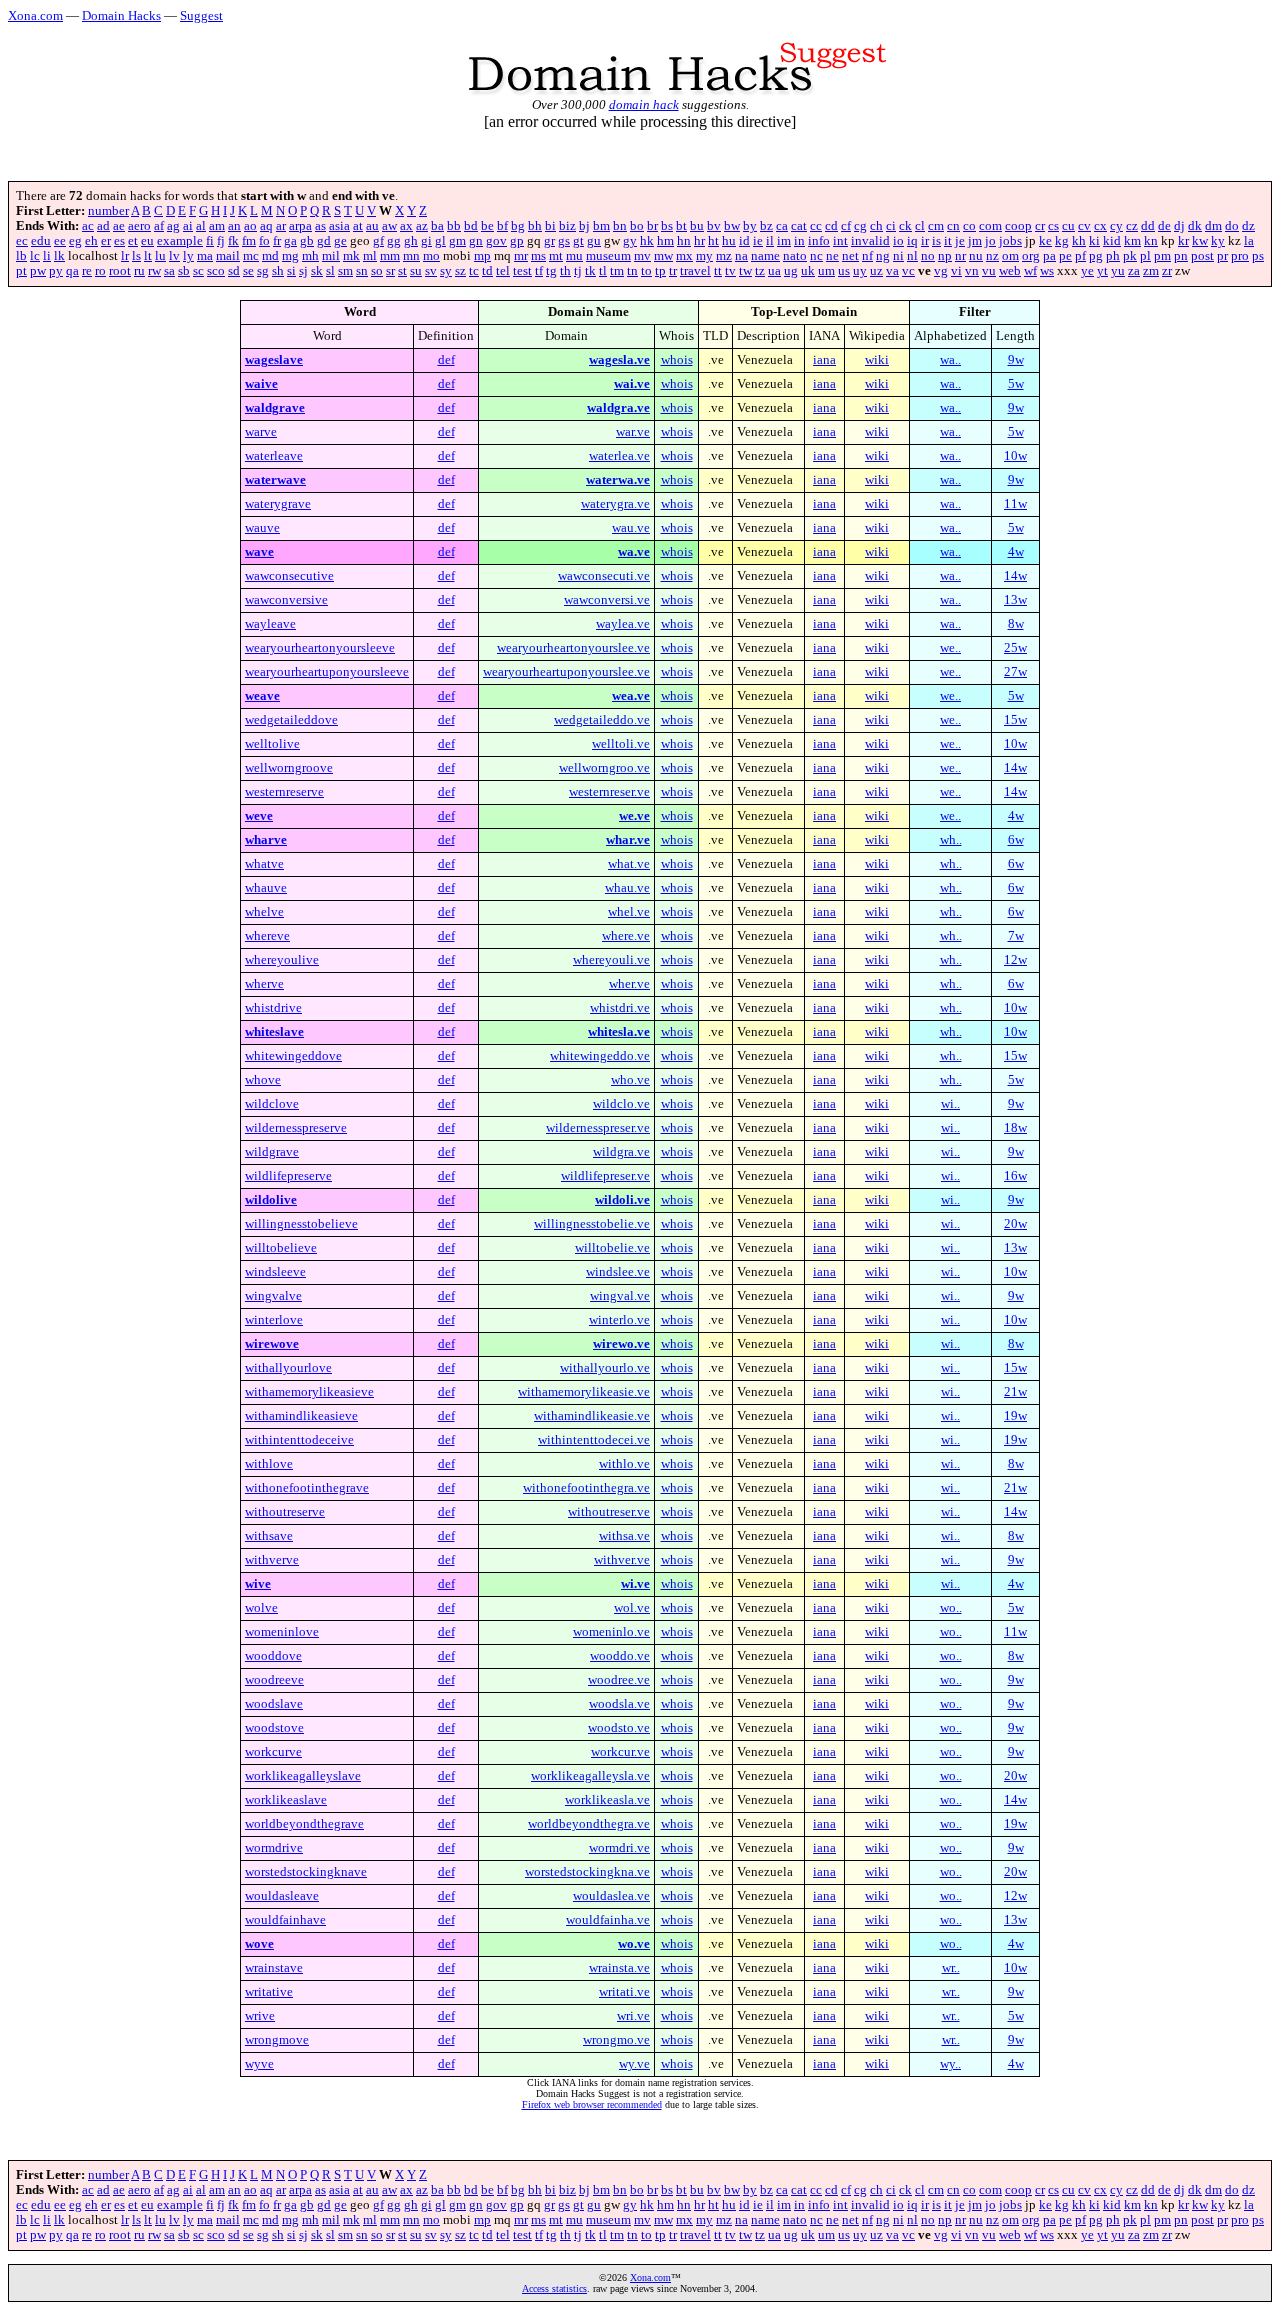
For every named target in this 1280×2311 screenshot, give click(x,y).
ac (88, 226)
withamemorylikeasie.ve (584, 1392)
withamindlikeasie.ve (592, 1416)
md (270, 256)
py (56, 271)
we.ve (634, 816)
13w (1015, 600)
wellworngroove (289, 768)
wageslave (274, 360)
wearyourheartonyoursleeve (320, 648)
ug (791, 271)
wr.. (951, 1968)
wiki (877, 360)
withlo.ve (624, 1464)
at (358, 226)
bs (667, 226)
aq (266, 226)
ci (891, 226)
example (180, 241)
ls (136, 256)
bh (535, 226)
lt (148, 256)
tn (632, 271)
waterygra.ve (615, 504)
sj (303, 271)
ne (832, 256)
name (765, 256)
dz (1248, 226)
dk (1195, 226)
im (784, 241)
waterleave (274, 456)
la (1249, 241)
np (945, 256)
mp (482, 256)
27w (1015, 672)
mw (663, 256)
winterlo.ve (619, 1320)
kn (1151, 241)
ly (188, 256)
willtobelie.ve (612, 1248)
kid (1112, 241)
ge (340, 241)
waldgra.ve (618, 408)
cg (860, 226)
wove (259, 1944)
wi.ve (635, 1584)
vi (956, 271)
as (320, 226)
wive (258, 1584)
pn (1181, 256)
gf (378, 241)
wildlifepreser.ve (605, 1176)
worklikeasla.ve (607, 1800)
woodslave (274, 1704)
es (119, 241)
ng (883, 256)
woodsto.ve (619, 1728)
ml (370, 256)
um (826, 271)
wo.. (951, 1608)
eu (147, 241)
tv (730, 271)
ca (782, 226)
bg (518, 226)
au (372, 226)
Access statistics (554, 2288)
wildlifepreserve (288, 1176)
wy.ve (634, 2064)
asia (339, 226)
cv (1084, 226)
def (446, 360)
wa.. (950, 360)
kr (1183, 241)
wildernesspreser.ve (598, 1128)
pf (1080, 256)
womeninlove (282, 1632)
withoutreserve (285, 1512)
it (948, 241)
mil (331, 256)
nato (795, 256)
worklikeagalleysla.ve (590, 1776)
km (1132, 241)
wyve (259, 2064)
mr (521, 256)
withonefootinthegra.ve (586, 1488)
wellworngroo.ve (604, 768)
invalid (870, 241)
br (652, 226)
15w (1015, 720)
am (217, 226)
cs (1053, 226)
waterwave (275, 480)
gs (564, 241)
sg (263, 271)
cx (1100, 226)
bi (550, 226)
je (960, 241)
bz (766, 226)
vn (972, 271)
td (487, 271)
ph (1113, 256)
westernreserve (284, 792)
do (1232, 226)
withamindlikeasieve (301, 1416)
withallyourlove (288, 1368)
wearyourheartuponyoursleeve (327, 672)
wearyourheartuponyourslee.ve (566, 672)
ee (60, 241)
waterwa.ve (618, 480)
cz (1132, 226)
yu (1118, 271)
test (522, 271)
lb (21, 256)
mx (684, 256)
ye (1087, 271)
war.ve (633, 432)
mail (228, 256)
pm (1162, 256)
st (402, 271)
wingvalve (273, 1296)
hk (647, 241)
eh (91, 241)
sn (362, 271)
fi (210, 241)
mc (251, 256)
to (646, 271)
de (1164, 226)
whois (677, 360)
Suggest (201, 15)
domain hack (644, 104)
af (159, 226)
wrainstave (274, 1968)
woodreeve (274, 1680)
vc (908, 271)
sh (278, 271)
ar (281, 226)
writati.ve (624, 1992)
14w (1015, 576)
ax (406, 226)
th (565, 271)
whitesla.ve (619, 1032)
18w (1015, 1128)
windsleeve (275, 1272)
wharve (266, 840)
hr (699, 241)
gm (457, 241)
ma (205, 256)
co (969, 226)
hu (729, 241)
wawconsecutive (289, 576)
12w (1015, 960)
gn (476, 241)
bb (454, 226)
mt (556, 256)
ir (925, 241)
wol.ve (632, 1608)
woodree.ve (619, 1680)
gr (549, 241)
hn (684, 241)
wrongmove (277, 2040)
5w (1016, 384)
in (799, 241)
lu (160, 256)
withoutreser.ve (609, 1512)
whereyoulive (282, 960)
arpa (300, 226)
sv (431, 271)
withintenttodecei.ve (594, 1440)
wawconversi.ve (607, 600)
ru (139, 271)
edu (41, 241)
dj (1179, 226)
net (850, 256)
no (928, 256)
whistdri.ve (620, 1008)
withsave (269, 1536)
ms (538, 256)
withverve (272, 1560)
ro (100, 271)
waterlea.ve (619, 456)
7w (1016, 936)
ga (290, 241)
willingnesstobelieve (301, 1224)
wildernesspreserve (296, 1128)
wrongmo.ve (616, 2040)
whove (263, 1080)
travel (695, 271)
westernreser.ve (609, 792)
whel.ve (629, 912)
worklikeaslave (286, 1800)
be (487, 226)
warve (261, 432)
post (1202, 256)
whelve (264, 912)
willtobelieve (281, 1248)
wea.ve (631, 696)
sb (184, 271)
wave (259, 552)
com (990, 226)
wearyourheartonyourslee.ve (573, 648)
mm (390, 256)
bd (471, 226)
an (234, 226)
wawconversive (286, 600)
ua (774, 271)
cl (920, 226)
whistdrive (273, 1008)
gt (578, 241)
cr (1040, 226)
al (201, 226)
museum (608, 256)
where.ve (626, 936)
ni (898, 256)
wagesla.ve (619, 360)
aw (389, 226)
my (704, 256)
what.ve (629, 864)
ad (103, 226)
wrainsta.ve (619, 1968)
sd (234, 271)
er (106, 241)
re (87, 271)
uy (860, 271)
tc (474, 271)
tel (503, 271)
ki (1094, 241)
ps (1258, 256)
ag (173, 226)
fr (277, 241)
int (840, 241)
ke (1045, 241)
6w (1016, 840)
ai (188, 226)
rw (154, 271)
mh (310, 256)
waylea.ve (623, 624)
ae (119, 226)
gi (426, 241)
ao (250, 226)
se (248, 271)
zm (1151, 271)
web (1010, 271)
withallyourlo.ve (605, 1368)
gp (517, 241)
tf (539, 271)
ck (905, 226)
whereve (267, 936)
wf (1030, 271)
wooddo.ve (620, 1656)
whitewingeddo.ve (600, 1056)
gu (594, 241)
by (750, 226)
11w (1015, 504)
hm (665, 241)
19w (1015, 1416)
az (422, 226)
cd (831, 226)
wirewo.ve (621, 1344)
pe (1065, 256)
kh (1079, 241)
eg (75, 241)
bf (502, 226)
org (1031, 256)
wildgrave (272, 1152)
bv (714, 226)
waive (261, 384)
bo (637, 226)
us (844, 271)
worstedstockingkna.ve (587, 1872)
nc (816, 256)
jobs (1010, 241)
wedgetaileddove (291, 720)
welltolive (272, 744)
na (741, 256)
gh (411, 241)
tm (617, 271)
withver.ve (622, 1560)
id (744, 241)
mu (574, 256)
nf (867, 256)
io (898, 241)
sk (317, 271)
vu (989, 271)
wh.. (951, 840)
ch (876, 226)
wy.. (950, 2064)
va (892, 271)
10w (1015, 456)
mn (411, 256)
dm (1213, 226)
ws (1047, 271)
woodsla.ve (619, 1704)
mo (431, 256)
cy (1116, 226)
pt (21, 271)
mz (724, 256)
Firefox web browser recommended (592, 2104)
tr (673, 271)
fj (221, 241)
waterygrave (278, 504)
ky (1218, 241)
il (770, 241)
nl (912, 256)
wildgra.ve (621, 1152)
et (133, 241)
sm (345, 271)
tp (660, 271)
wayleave (270, 624)
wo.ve (634, 1944)
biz (567, 226)
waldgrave (275, 408)
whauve (266, 888)
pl (1145, 256)
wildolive (271, 1200)
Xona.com (35, 15)
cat (799, 226)
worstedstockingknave (306, 1872)
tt (718, 271)
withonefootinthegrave (307, 1488)
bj (584, 226)
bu (697, 226)
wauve (262, 528)
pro (1240, 256)
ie (758, 241)
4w (1016, 552)
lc (35, 256)
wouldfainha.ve (608, 1920)
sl (330, 271)
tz (760, 271)
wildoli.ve (622, 1200)
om (1010, 256)
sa (169, 271)
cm (936, 226)
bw (732, 226)
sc (198, 271)
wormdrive (274, 1848)
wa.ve (634, 552)
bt (681, 226)
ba (437, 226)
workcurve (273, 1752)
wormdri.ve (619, 1848)
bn (620, 226)
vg (941, 271)
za (1134, 271)
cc (816, 226)
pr (1222, 256)
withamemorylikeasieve (309, 1392)
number (108, 211)
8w (1016, 624)
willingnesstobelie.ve (592, 1224)
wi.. (950, 1104)
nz (992, 256)
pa (1049, 256)
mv (642, 256)
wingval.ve (620, 1296)
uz (876, 271)
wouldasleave (282, 1896)
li (47, 256)
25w (1015, 648)
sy (446, 271)
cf (846, 226)
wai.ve (632, 384)
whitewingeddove (293, 1056)
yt (1102, 271)
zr (1167, 271)
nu (976, 256)
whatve (264, 864)
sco (216, 271)
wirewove (272, 1344)
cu (1068, 226)
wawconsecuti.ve (604, 576)
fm (249, 241)
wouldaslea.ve (611, 1896)
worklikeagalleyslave (303, 1776)
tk (590, 271)
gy (630, 241)
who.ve (630, 1080)
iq (912, 241)
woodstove (274, 1728)
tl (603, 271)
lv (174, 256)
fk (233, 241)
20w (1015, 1224)
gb (307, 241)
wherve (264, 984)
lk (59, 256)
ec (22, 241)
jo (990, 241)
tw (745, 271)
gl (440, 241)
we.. (950, 648)
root (120, 271)
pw (38, 271)
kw (1200, 241)
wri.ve (633, 2016)
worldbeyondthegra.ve (589, 1824)
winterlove (274, 1320)
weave (262, 696)
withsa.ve (624, 1536)
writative (269, 1992)
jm (975, 241)
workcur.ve (620, 1752)
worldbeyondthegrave (304, 1824)
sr (390, 271)
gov (496, 241)
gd (324, 241)
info (819, 241)
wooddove (273, 1656)
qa (72, 271)
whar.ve (628, 840)
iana (824, 360)
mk (351, 256)
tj (578, 271)
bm (601, 226)
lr (125, 256)
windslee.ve (618, 1272)
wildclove (272, 1104)
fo (264, 241)
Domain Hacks (121, 15)
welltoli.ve (621, 744)
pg (1096, 256)
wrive (260, 2016)
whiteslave (274, 1032)
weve (259, 816)
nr (960, 256)
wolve (261, 1608)
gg (394, 241)
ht (713, 241)
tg (551, 271)
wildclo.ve (621, 1104)
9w (1016, 360)
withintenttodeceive (299, 1440)
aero (139, 226)
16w (1015, 1176)
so (377, 271)
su (416, 271)
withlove (269, 1464)
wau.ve (631, 528)
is (936, 241)
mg (290, 256)
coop (1018, 226)
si (291, 271)
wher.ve (629, 984)
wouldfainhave (285, 1920)
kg (1062, 241)
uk (808, 271)
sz (460, 271)
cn (953, 226)
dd (1148, 226)
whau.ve (627, 888)
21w (1015, 1392)
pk (1130, 256)
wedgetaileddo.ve (602, 720)
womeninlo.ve (611, 1632)
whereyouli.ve (611, 960)
